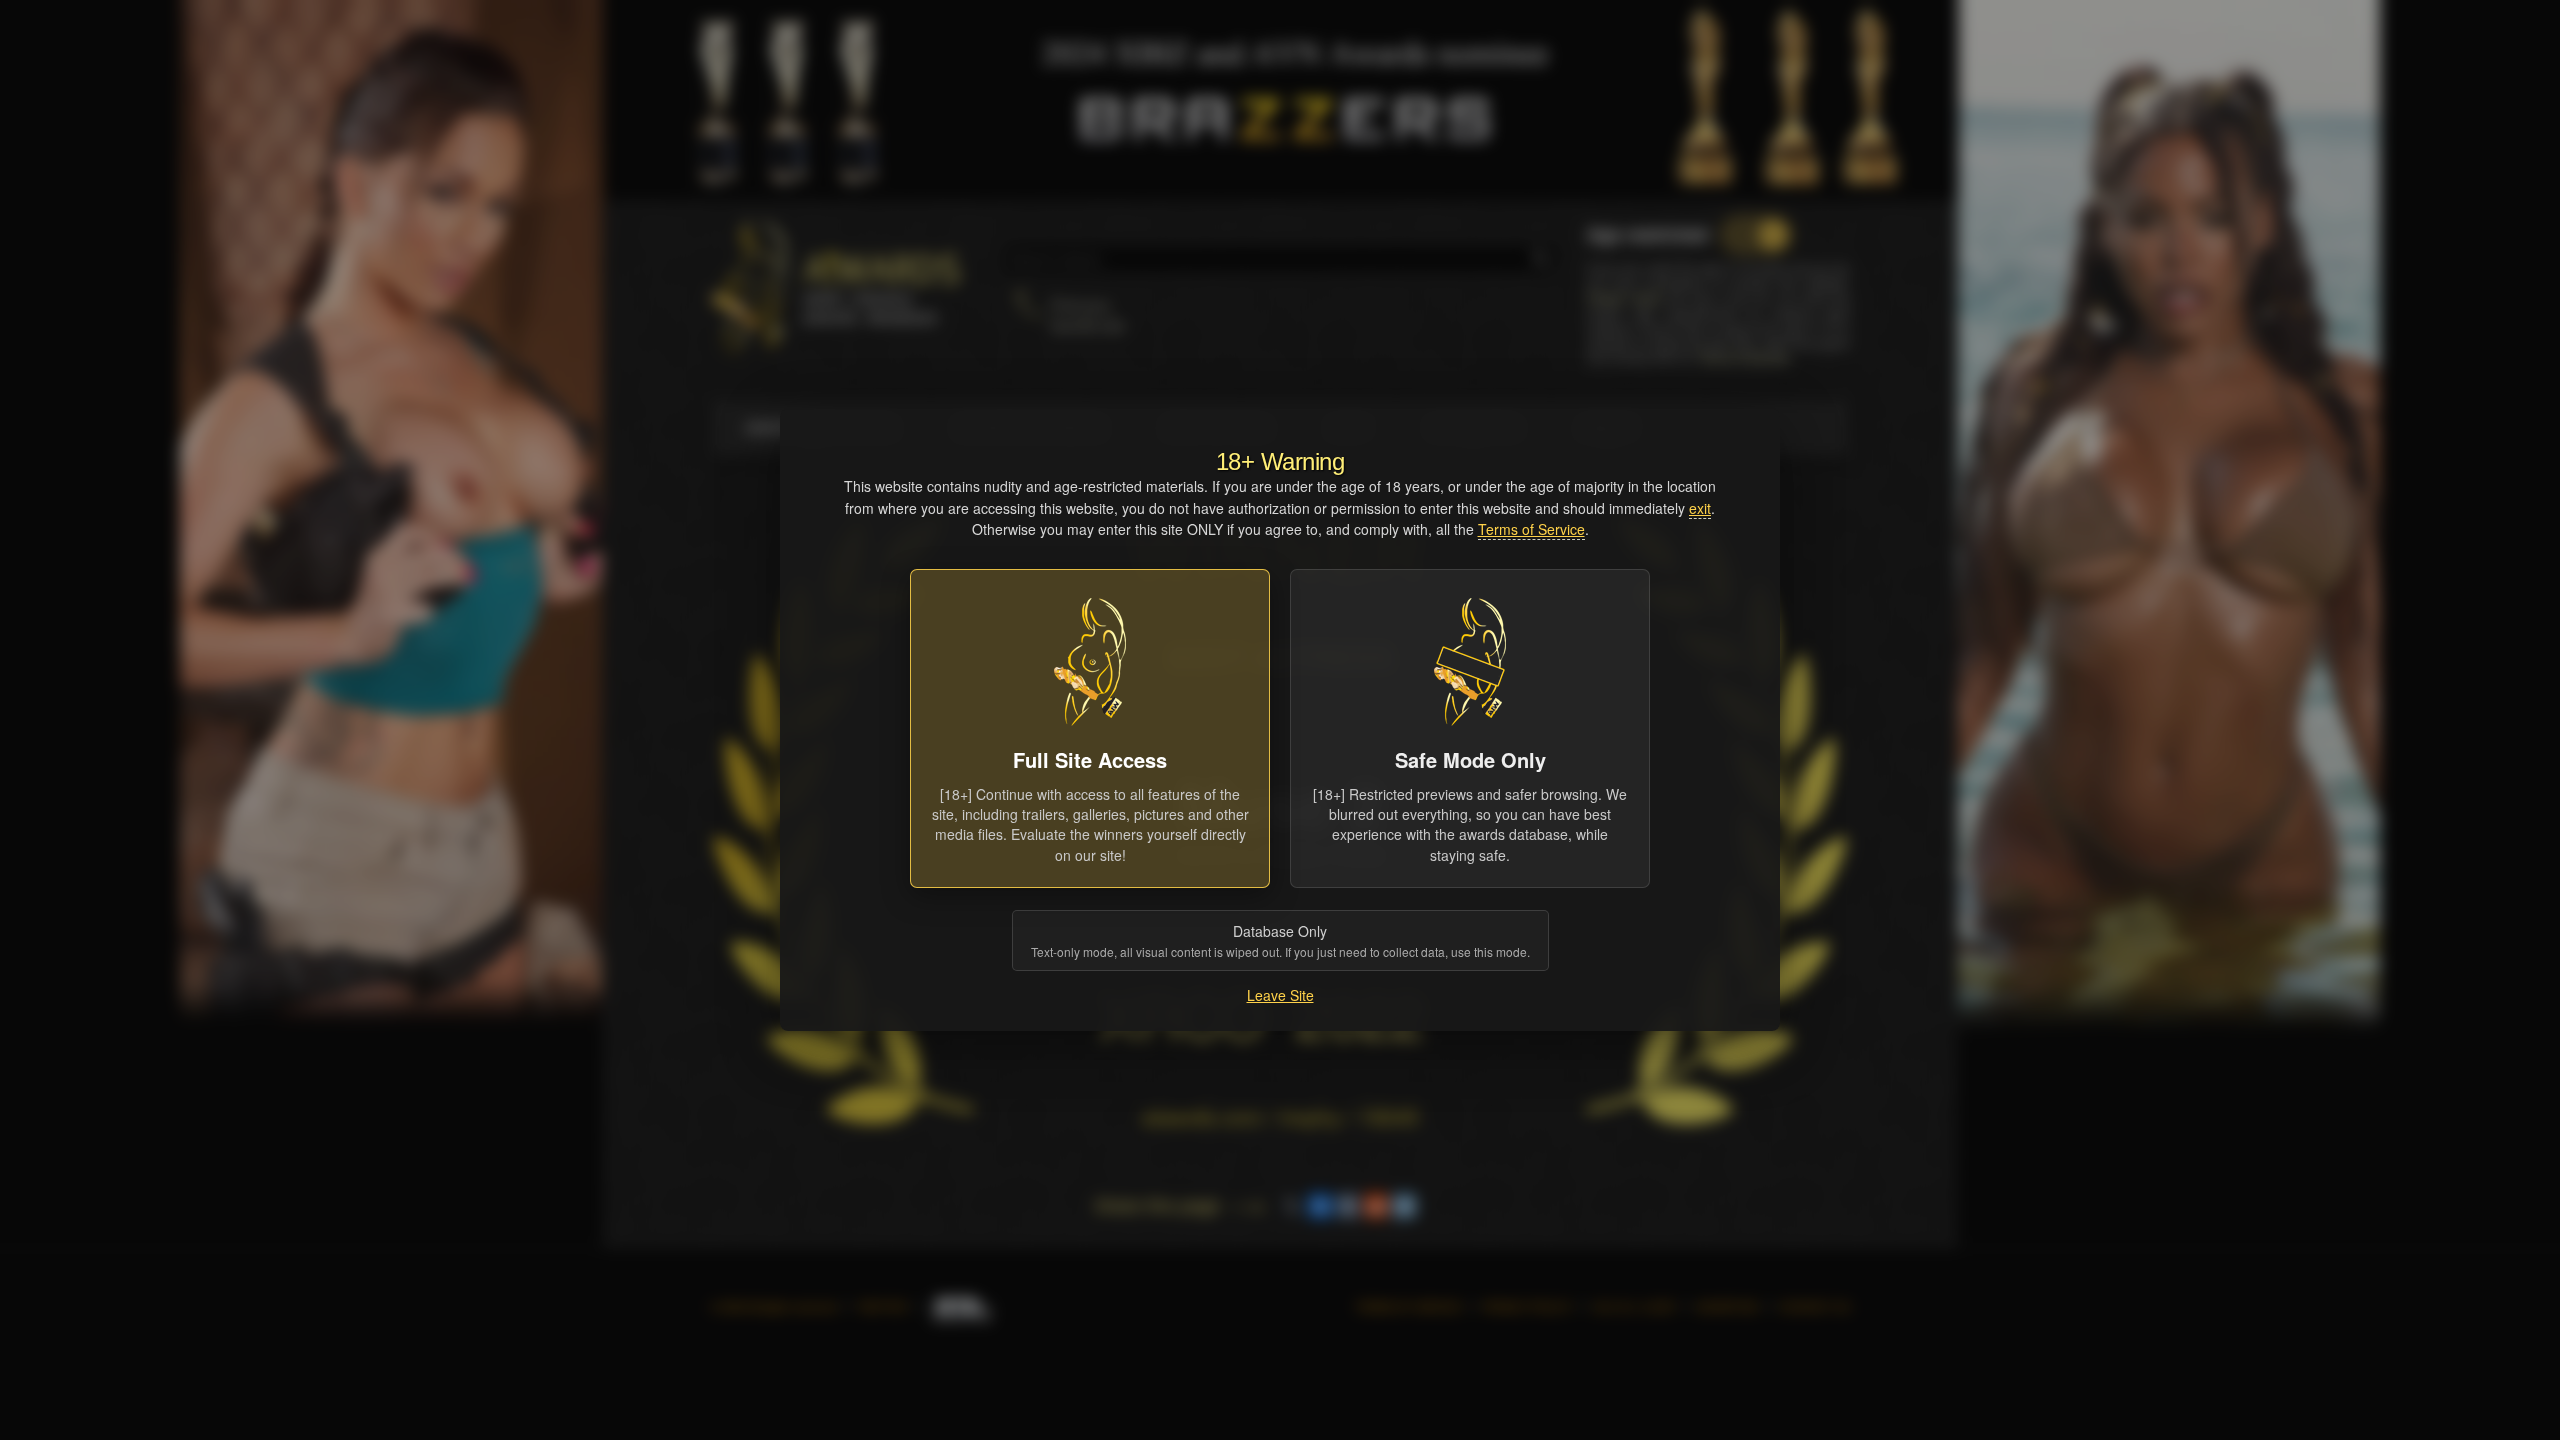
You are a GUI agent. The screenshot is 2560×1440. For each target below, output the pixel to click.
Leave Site (1280, 995)
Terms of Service (1531, 529)
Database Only (1280, 940)
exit (1700, 508)
